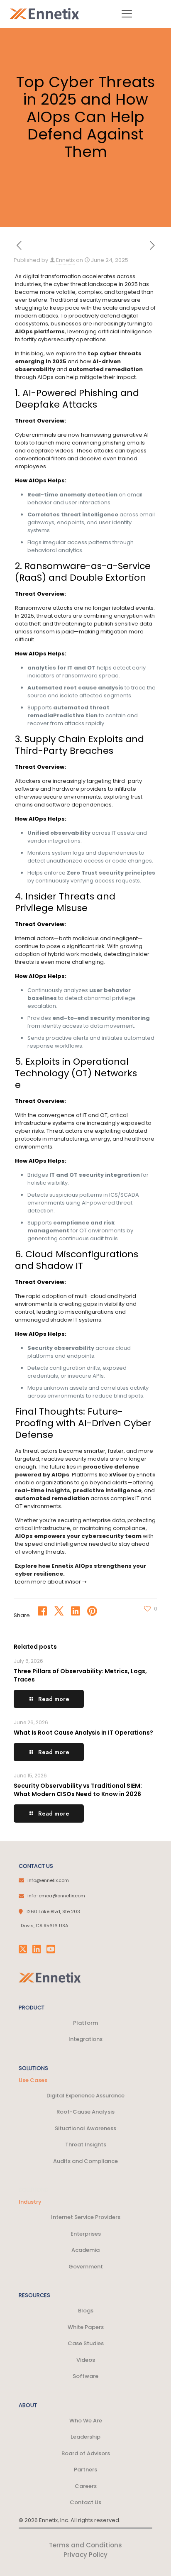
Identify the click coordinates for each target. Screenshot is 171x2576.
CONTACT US (36, 1866)
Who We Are (86, 2421)
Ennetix (65, 260)
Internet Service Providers (86, 2217)
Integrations (85, 2039)
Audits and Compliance (85, 2161)
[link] (50, 1977)
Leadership (85, 2437)
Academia (85, 2250)
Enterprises (86, 2234)
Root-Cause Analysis (85, 2112)
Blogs (86, 2311)
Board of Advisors (86, 2453)
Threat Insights (86, 2145)
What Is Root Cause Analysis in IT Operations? (83, 1733)
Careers (86, 2486)
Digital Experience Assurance (85, 2096)
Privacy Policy (85, 2555)
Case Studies (86, 2343)
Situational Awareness (85, 2128)
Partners (85, 2470)
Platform (85, 2023)
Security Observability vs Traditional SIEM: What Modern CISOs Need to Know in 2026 (78, 1790)
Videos (86, 2360)
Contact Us (85, 2502)
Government (86, 2267)
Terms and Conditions (85, 2545)
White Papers (86, 2327)
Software (85, 2376)
